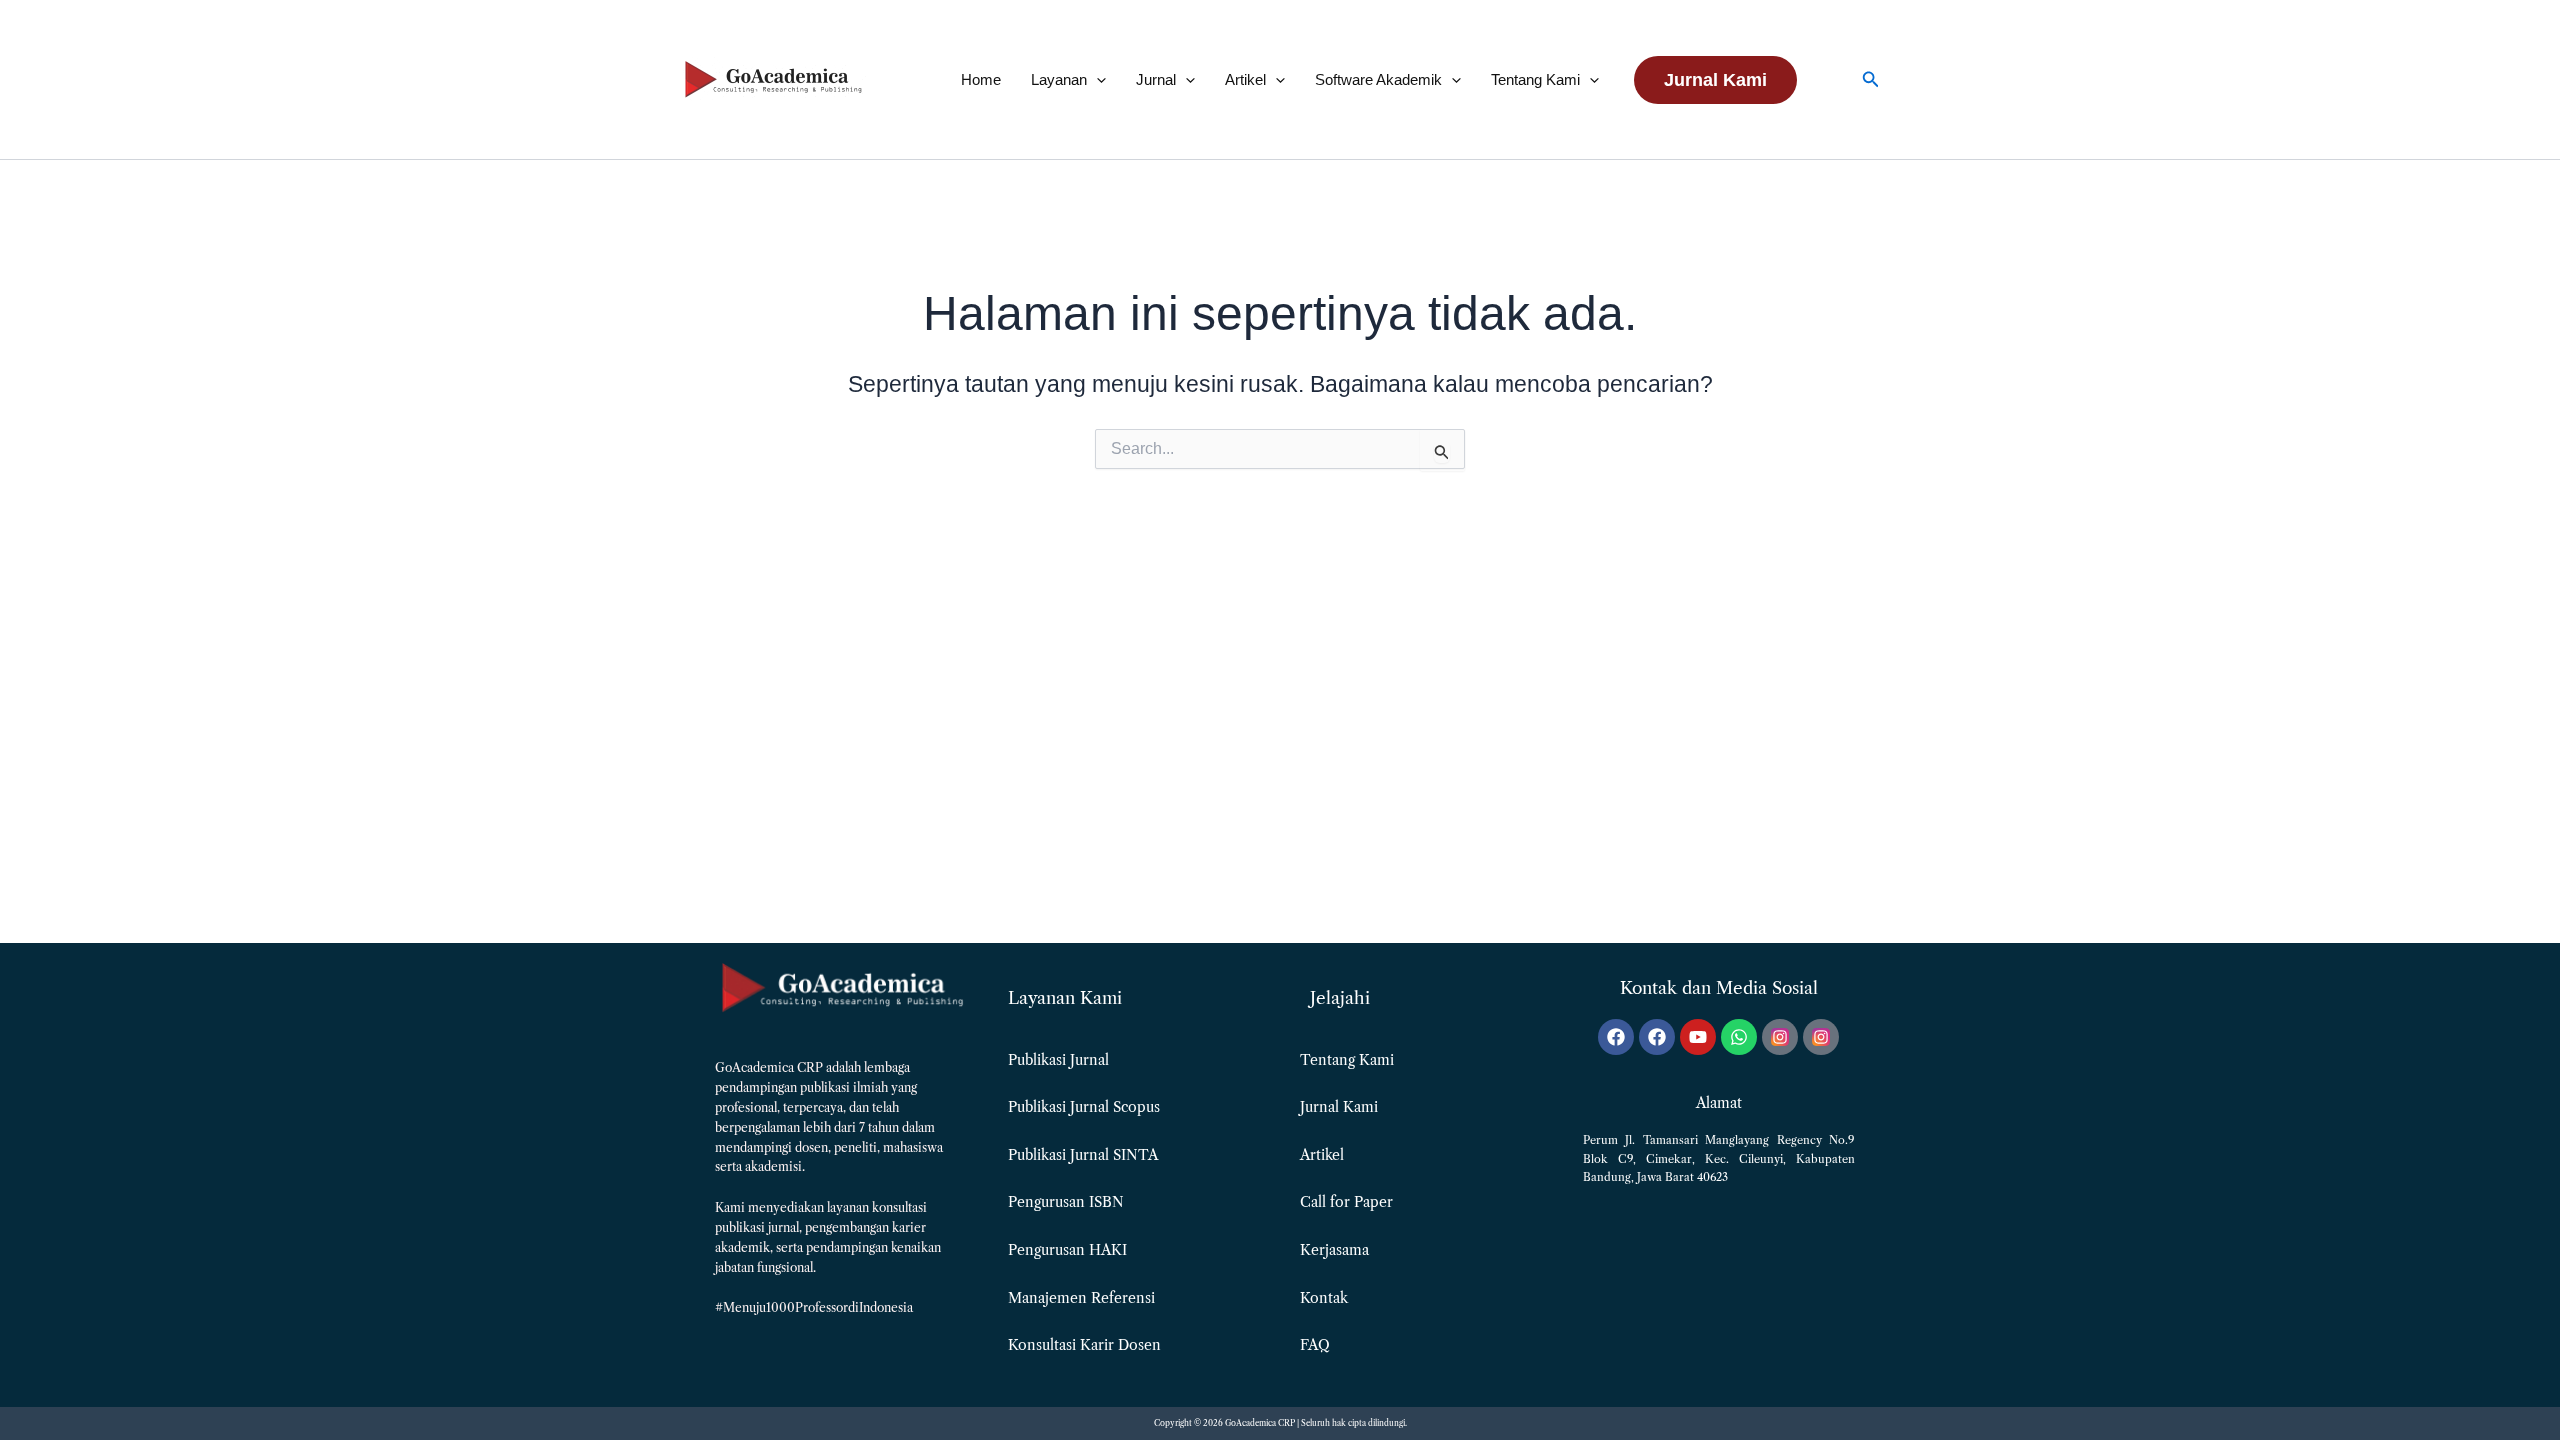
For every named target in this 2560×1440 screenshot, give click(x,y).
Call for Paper (1346, 1202)
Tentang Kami (1535, 79)
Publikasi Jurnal (1058, 1060)
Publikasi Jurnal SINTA (1083, 1155)
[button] (1096, 79)
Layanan (1059, 79)
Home (981, 79)
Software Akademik (1378, 79)
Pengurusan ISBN (1066, 1202)
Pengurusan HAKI (1067, 1250)
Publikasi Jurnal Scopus (1084, 1107)
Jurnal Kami (1339, 1107)
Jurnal (1156, 79)
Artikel (1245, 79)
